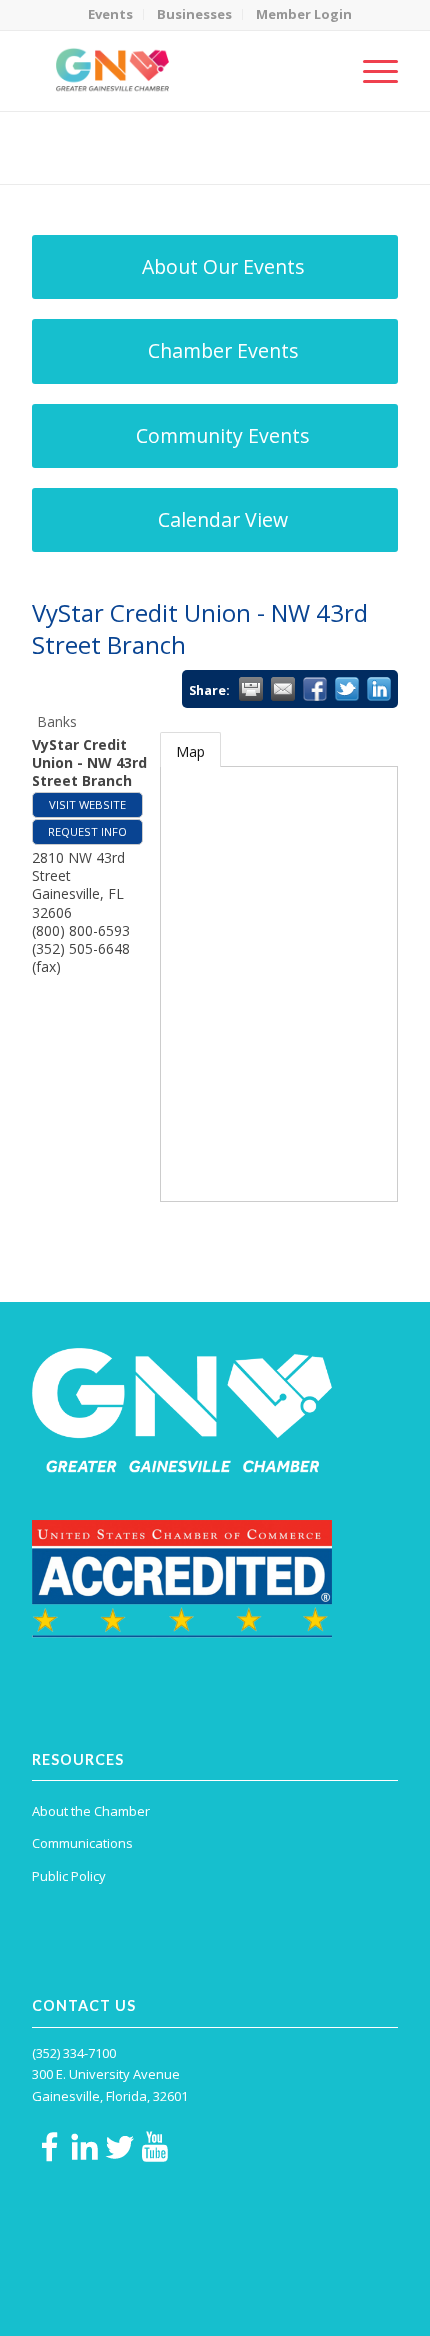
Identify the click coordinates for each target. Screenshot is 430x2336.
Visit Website (87, 804)
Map (190, 751)
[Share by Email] (283, 689)
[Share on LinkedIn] (379, 689)
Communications (82, 1843)
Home (129, 160)
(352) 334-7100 (74, 2053)
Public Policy (69, 1876)
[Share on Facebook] (315, 689)
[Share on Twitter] (347, 689)
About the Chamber (91, 1811)
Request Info (87, 831)
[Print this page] (251, 689)
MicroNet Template (101, 139)
